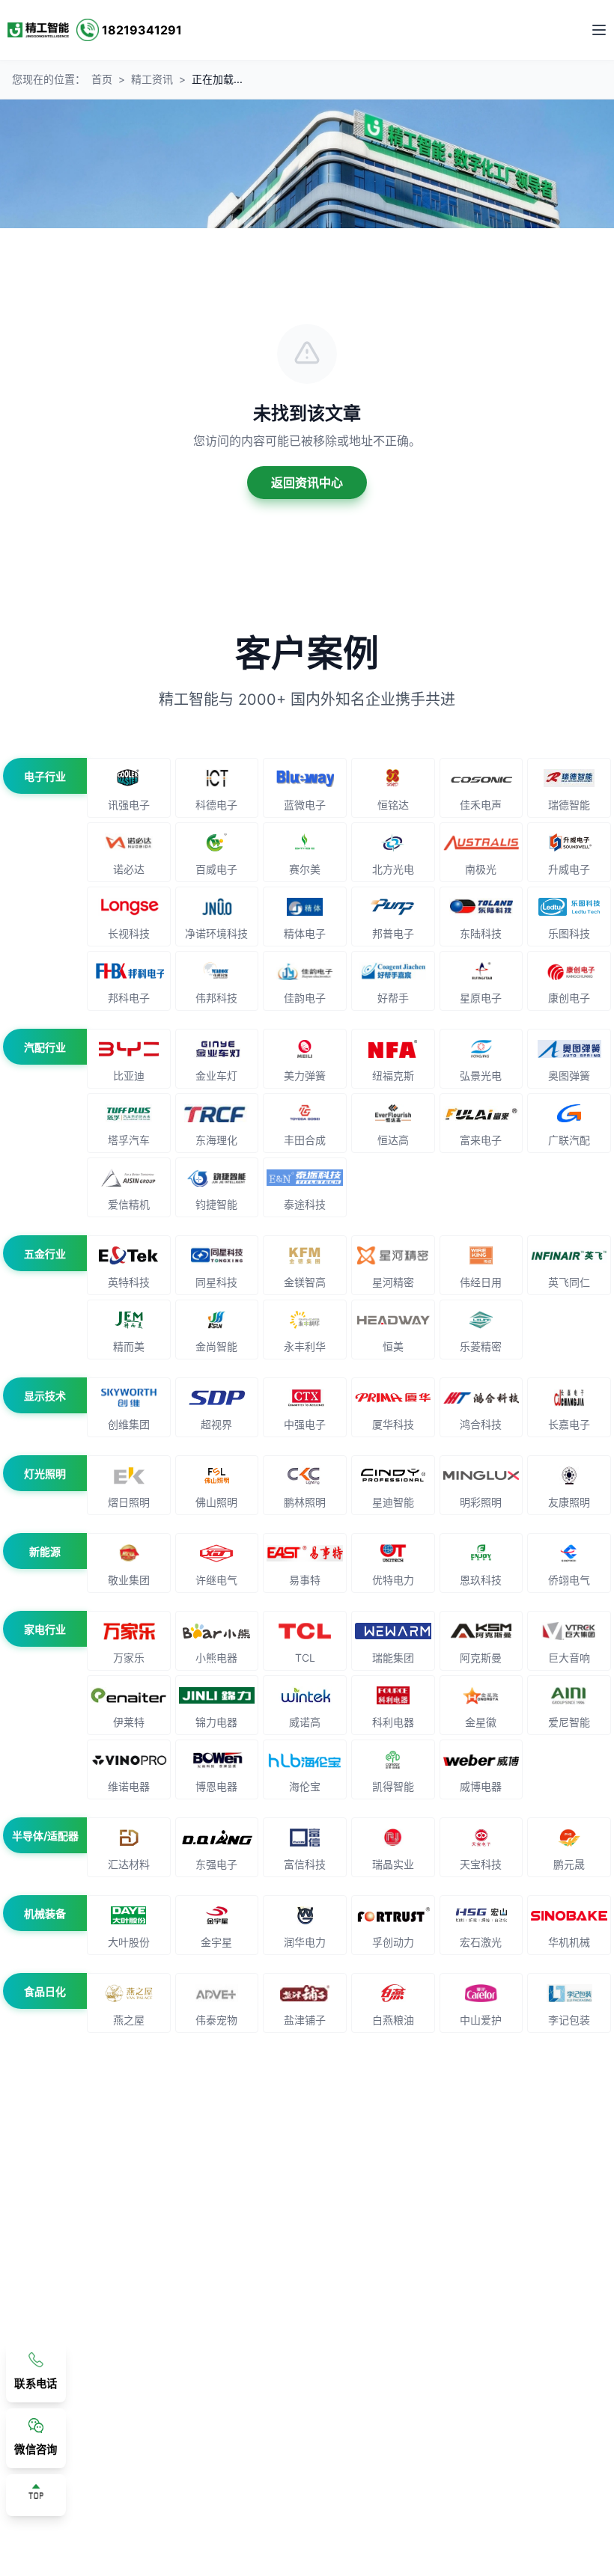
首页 (102, 79)
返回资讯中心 (307, 483)
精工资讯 (152, 79)
